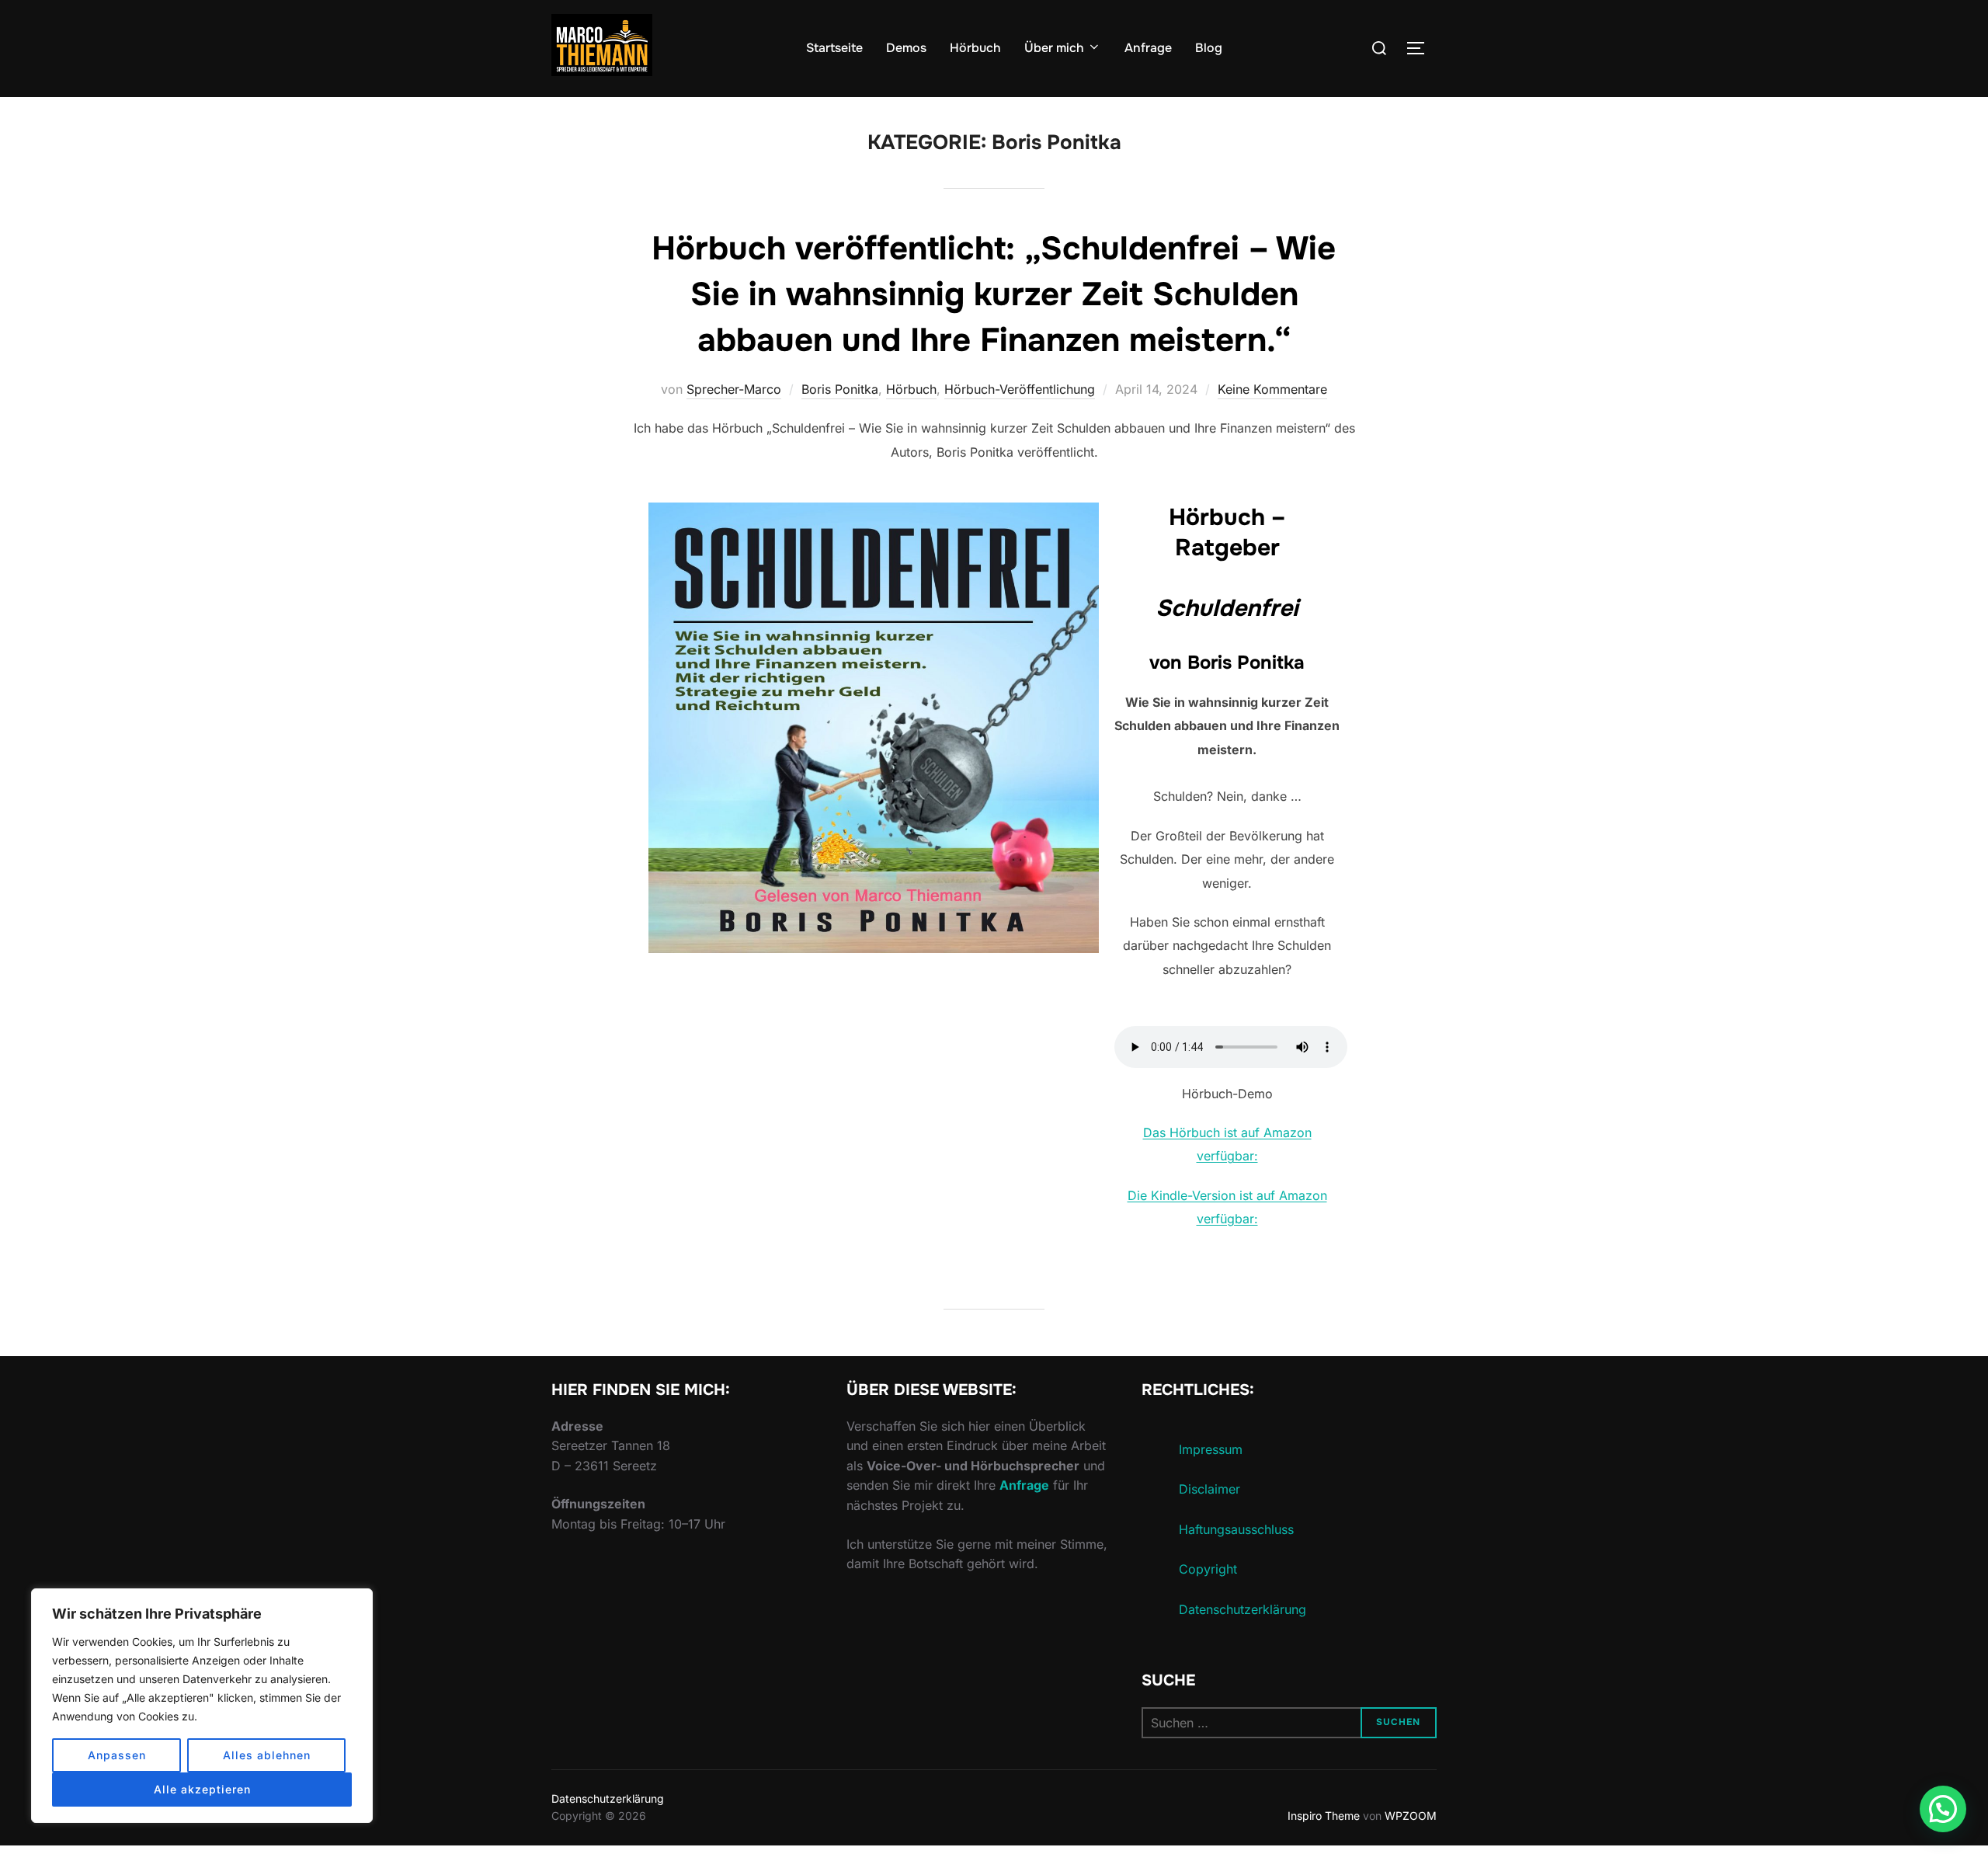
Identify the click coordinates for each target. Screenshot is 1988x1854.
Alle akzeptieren (202, 1789)
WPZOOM (1411, 1816)
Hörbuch (975, 48)
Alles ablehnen (267, 1755)
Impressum (1211, 1449)
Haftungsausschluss (1236, 1529)
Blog (1209, 48)
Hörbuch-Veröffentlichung (1020, 389)
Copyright (1208, 1569)
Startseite (834, 48)
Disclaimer (1209, 1489)
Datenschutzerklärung (1242, 1609)
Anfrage (1148, 48)
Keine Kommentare (1272, 389)
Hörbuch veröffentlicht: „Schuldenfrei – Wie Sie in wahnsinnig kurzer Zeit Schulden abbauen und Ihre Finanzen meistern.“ (994, 294)
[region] (202, 1706)
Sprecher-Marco (734, 389)
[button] (1943, 1809)
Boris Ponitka (840, 389)
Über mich (1054, 48)
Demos (906, 48)
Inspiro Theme (1324, 1816)
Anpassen (117, 1755)
